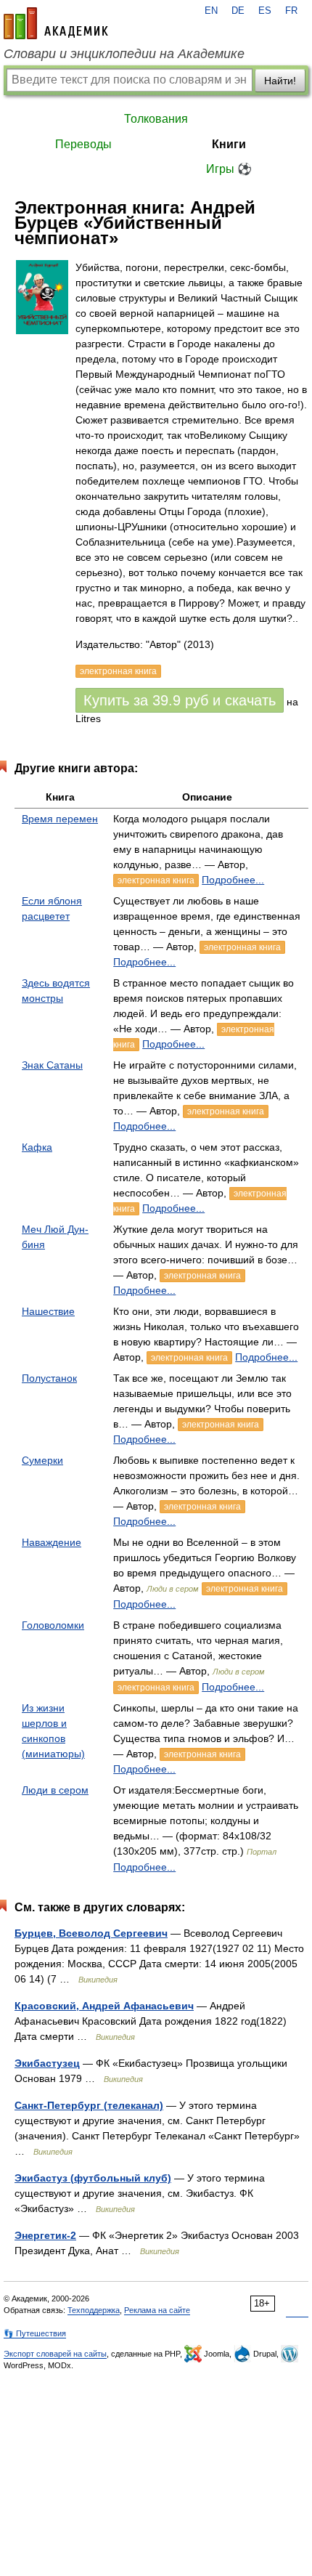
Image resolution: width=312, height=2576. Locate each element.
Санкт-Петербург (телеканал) (89, 2105)
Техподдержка (94, 2310)
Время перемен (60, 819)
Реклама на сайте (157, 2310)
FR (291, 11)
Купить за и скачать (180, 700)
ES (265, 11)
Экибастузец (47, 2063)
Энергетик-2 (45, 2235)
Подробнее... (233, 880)
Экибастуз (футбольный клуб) (93, 2178)
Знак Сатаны (52, 1065)
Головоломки (53, 1625)
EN (211, 11)
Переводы (83, 144)
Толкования (156, 119)
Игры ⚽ (229, 169)
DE (238, 11)
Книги (229, 144)
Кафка (37, 1147)
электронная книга (156, 880)
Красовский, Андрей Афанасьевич (104, 2006)
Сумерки (42, 1460)
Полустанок (49, 1378)
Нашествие (48, 1311)
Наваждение (52, 1542)
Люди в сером (55, 1790)
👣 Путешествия (35, 2333)
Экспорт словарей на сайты (55, 2354)
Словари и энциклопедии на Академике (124, 54)
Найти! (280, 81)
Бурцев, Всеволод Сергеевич (91, 1933)
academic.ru (56, 23)
